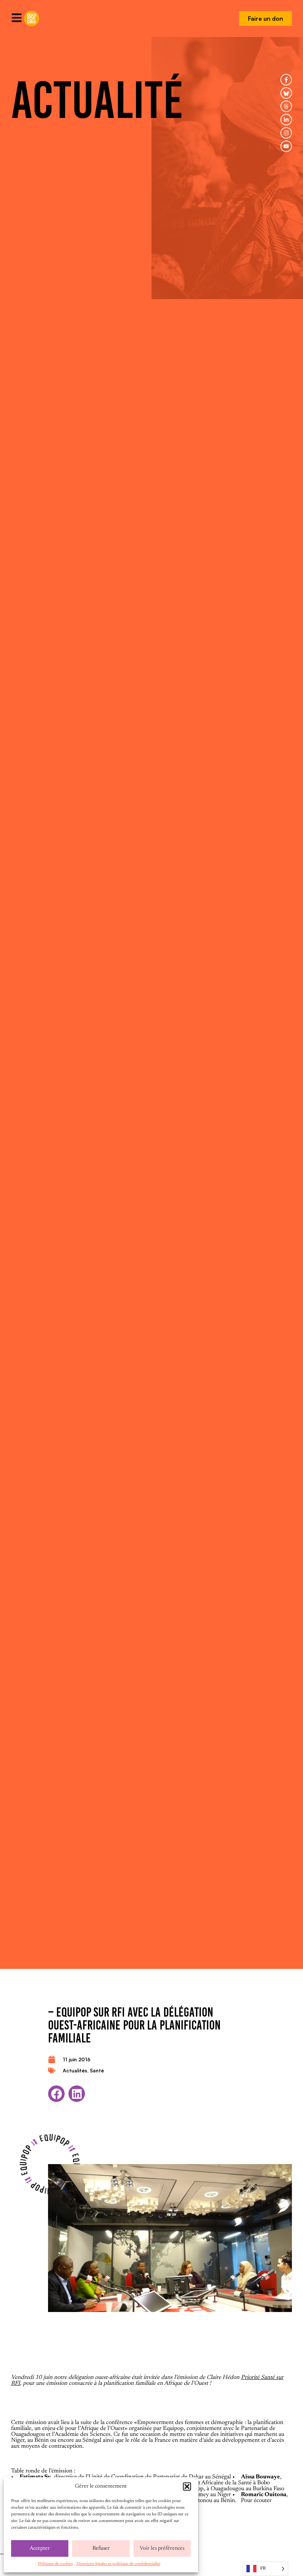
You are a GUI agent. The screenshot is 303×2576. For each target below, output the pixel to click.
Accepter (40, 2548)
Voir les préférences (162, 2548)
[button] (187, 2487)
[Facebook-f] (286, 80)
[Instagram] (286, 133)
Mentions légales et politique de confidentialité (118, 2564)
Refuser (101, 2548)
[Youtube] (286, 146)
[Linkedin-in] (286, 120)
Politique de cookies (55, 2564)
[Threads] (286, 106)
